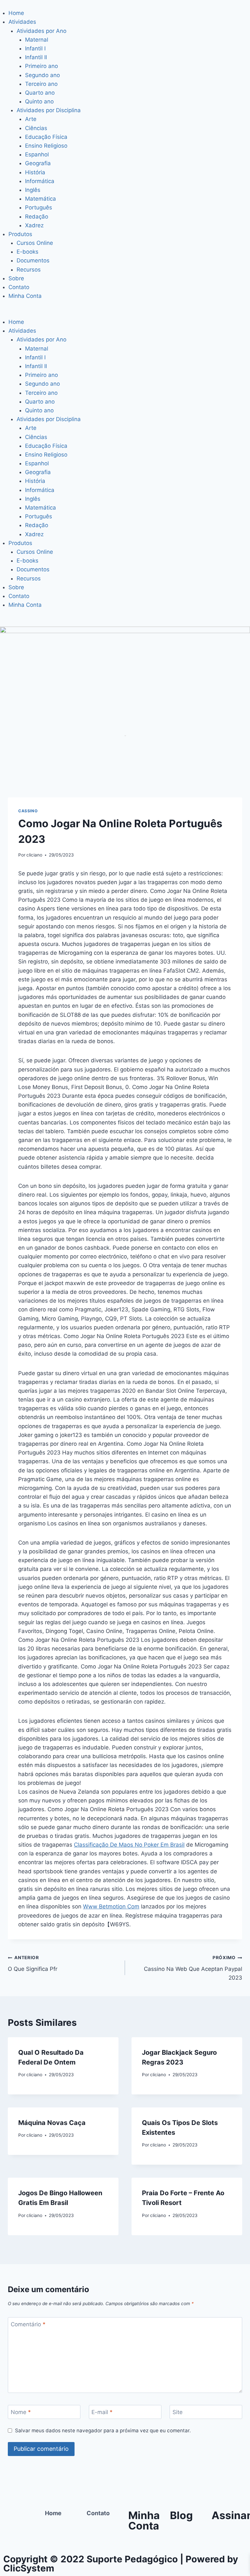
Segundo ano (42, 75)
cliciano (34, 855)
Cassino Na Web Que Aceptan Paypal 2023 (193, 1968)
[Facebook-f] (29, 2518)
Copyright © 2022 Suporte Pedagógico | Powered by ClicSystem (121, 2564)
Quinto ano (39, 101)
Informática (40, 181)
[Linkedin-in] (29, 2537)
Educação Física (46, 137)
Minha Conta (25, 296)
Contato (19, 287)
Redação (37, 217)
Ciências (36, 128)
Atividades (22, 22)
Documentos (33, 260)
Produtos (20, 234)
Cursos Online (35, 243)
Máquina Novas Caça (52, 2123)
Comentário (28, 2324)
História (35, 172)
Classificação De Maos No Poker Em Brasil (129, 1845)
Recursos (29, 270)
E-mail (102, 2412)
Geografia (38, 163)
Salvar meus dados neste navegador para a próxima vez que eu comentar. (103, 2430)
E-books (28, 252)
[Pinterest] (11, 2537)
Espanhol (37, 154)
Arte (31, 119)
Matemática (41, 199)
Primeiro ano (42, 66)
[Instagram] (11, 2518)
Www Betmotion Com (111, 1906)
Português (39, 207)
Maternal (37, 40)
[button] (125, 313)
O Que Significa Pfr (33, 1964)
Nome (21, 2412)
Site (178, 2412)
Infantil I (35, 48)
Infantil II (36, 57)
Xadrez (34, 225)
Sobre (16, 278)
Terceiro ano (41, 84)
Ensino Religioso (46, 146)
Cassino (28, 811)
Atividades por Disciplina (49, 110)
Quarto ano (40, 93)
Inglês (33, 190)
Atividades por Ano (42, 31)
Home (16, 13)
